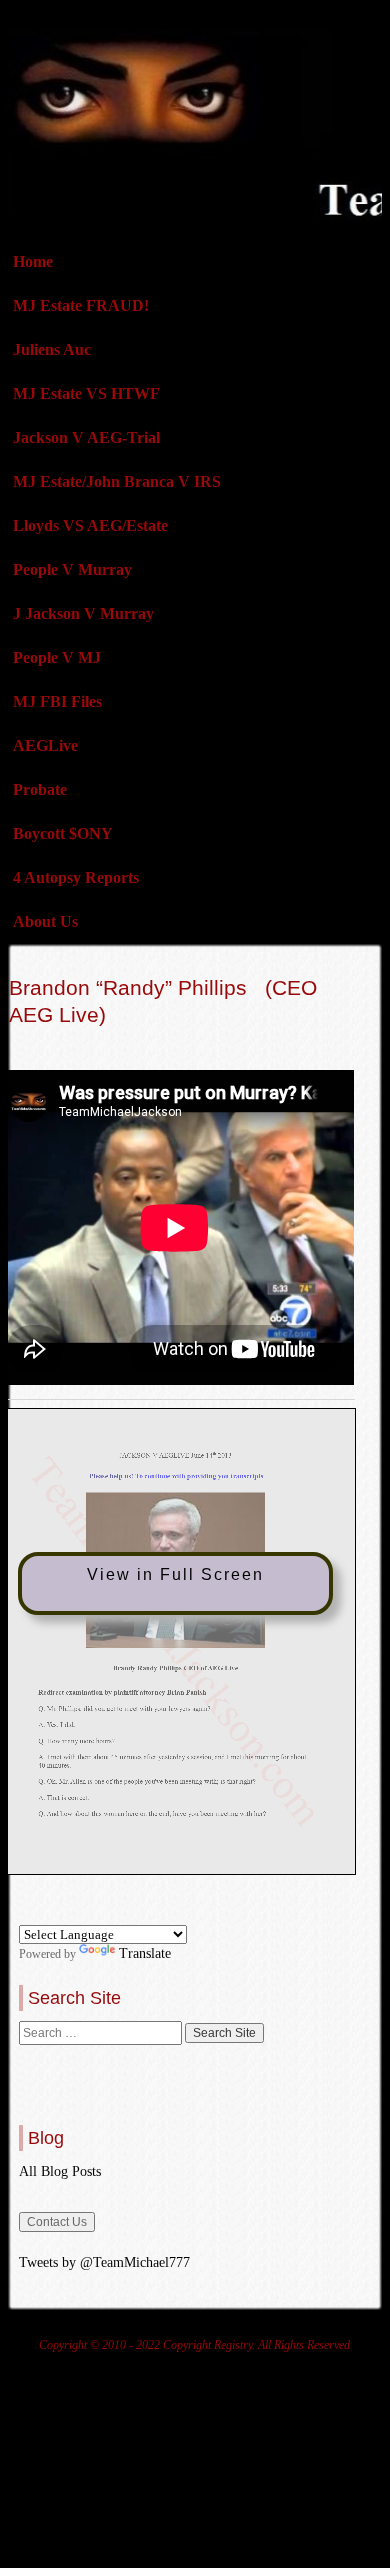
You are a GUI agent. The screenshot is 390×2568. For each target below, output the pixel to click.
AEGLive (45, 745)
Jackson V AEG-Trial (86, 437)
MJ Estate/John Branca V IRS (117, 481)
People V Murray (72, 569)
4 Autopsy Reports (76, 877)
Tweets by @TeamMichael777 (104, 2262)
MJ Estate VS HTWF (86, 393)
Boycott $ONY (63, 833)
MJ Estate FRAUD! (81, 305)
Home (33, 261)
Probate (40, 789)
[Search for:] (102, 2033)
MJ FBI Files (57, 701)
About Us (45, 921)
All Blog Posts (60, 2171)
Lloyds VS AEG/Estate (90, 525)
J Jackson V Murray (83, 613)
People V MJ (57, 657)
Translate (145, 1953)
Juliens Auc (52, 349)
